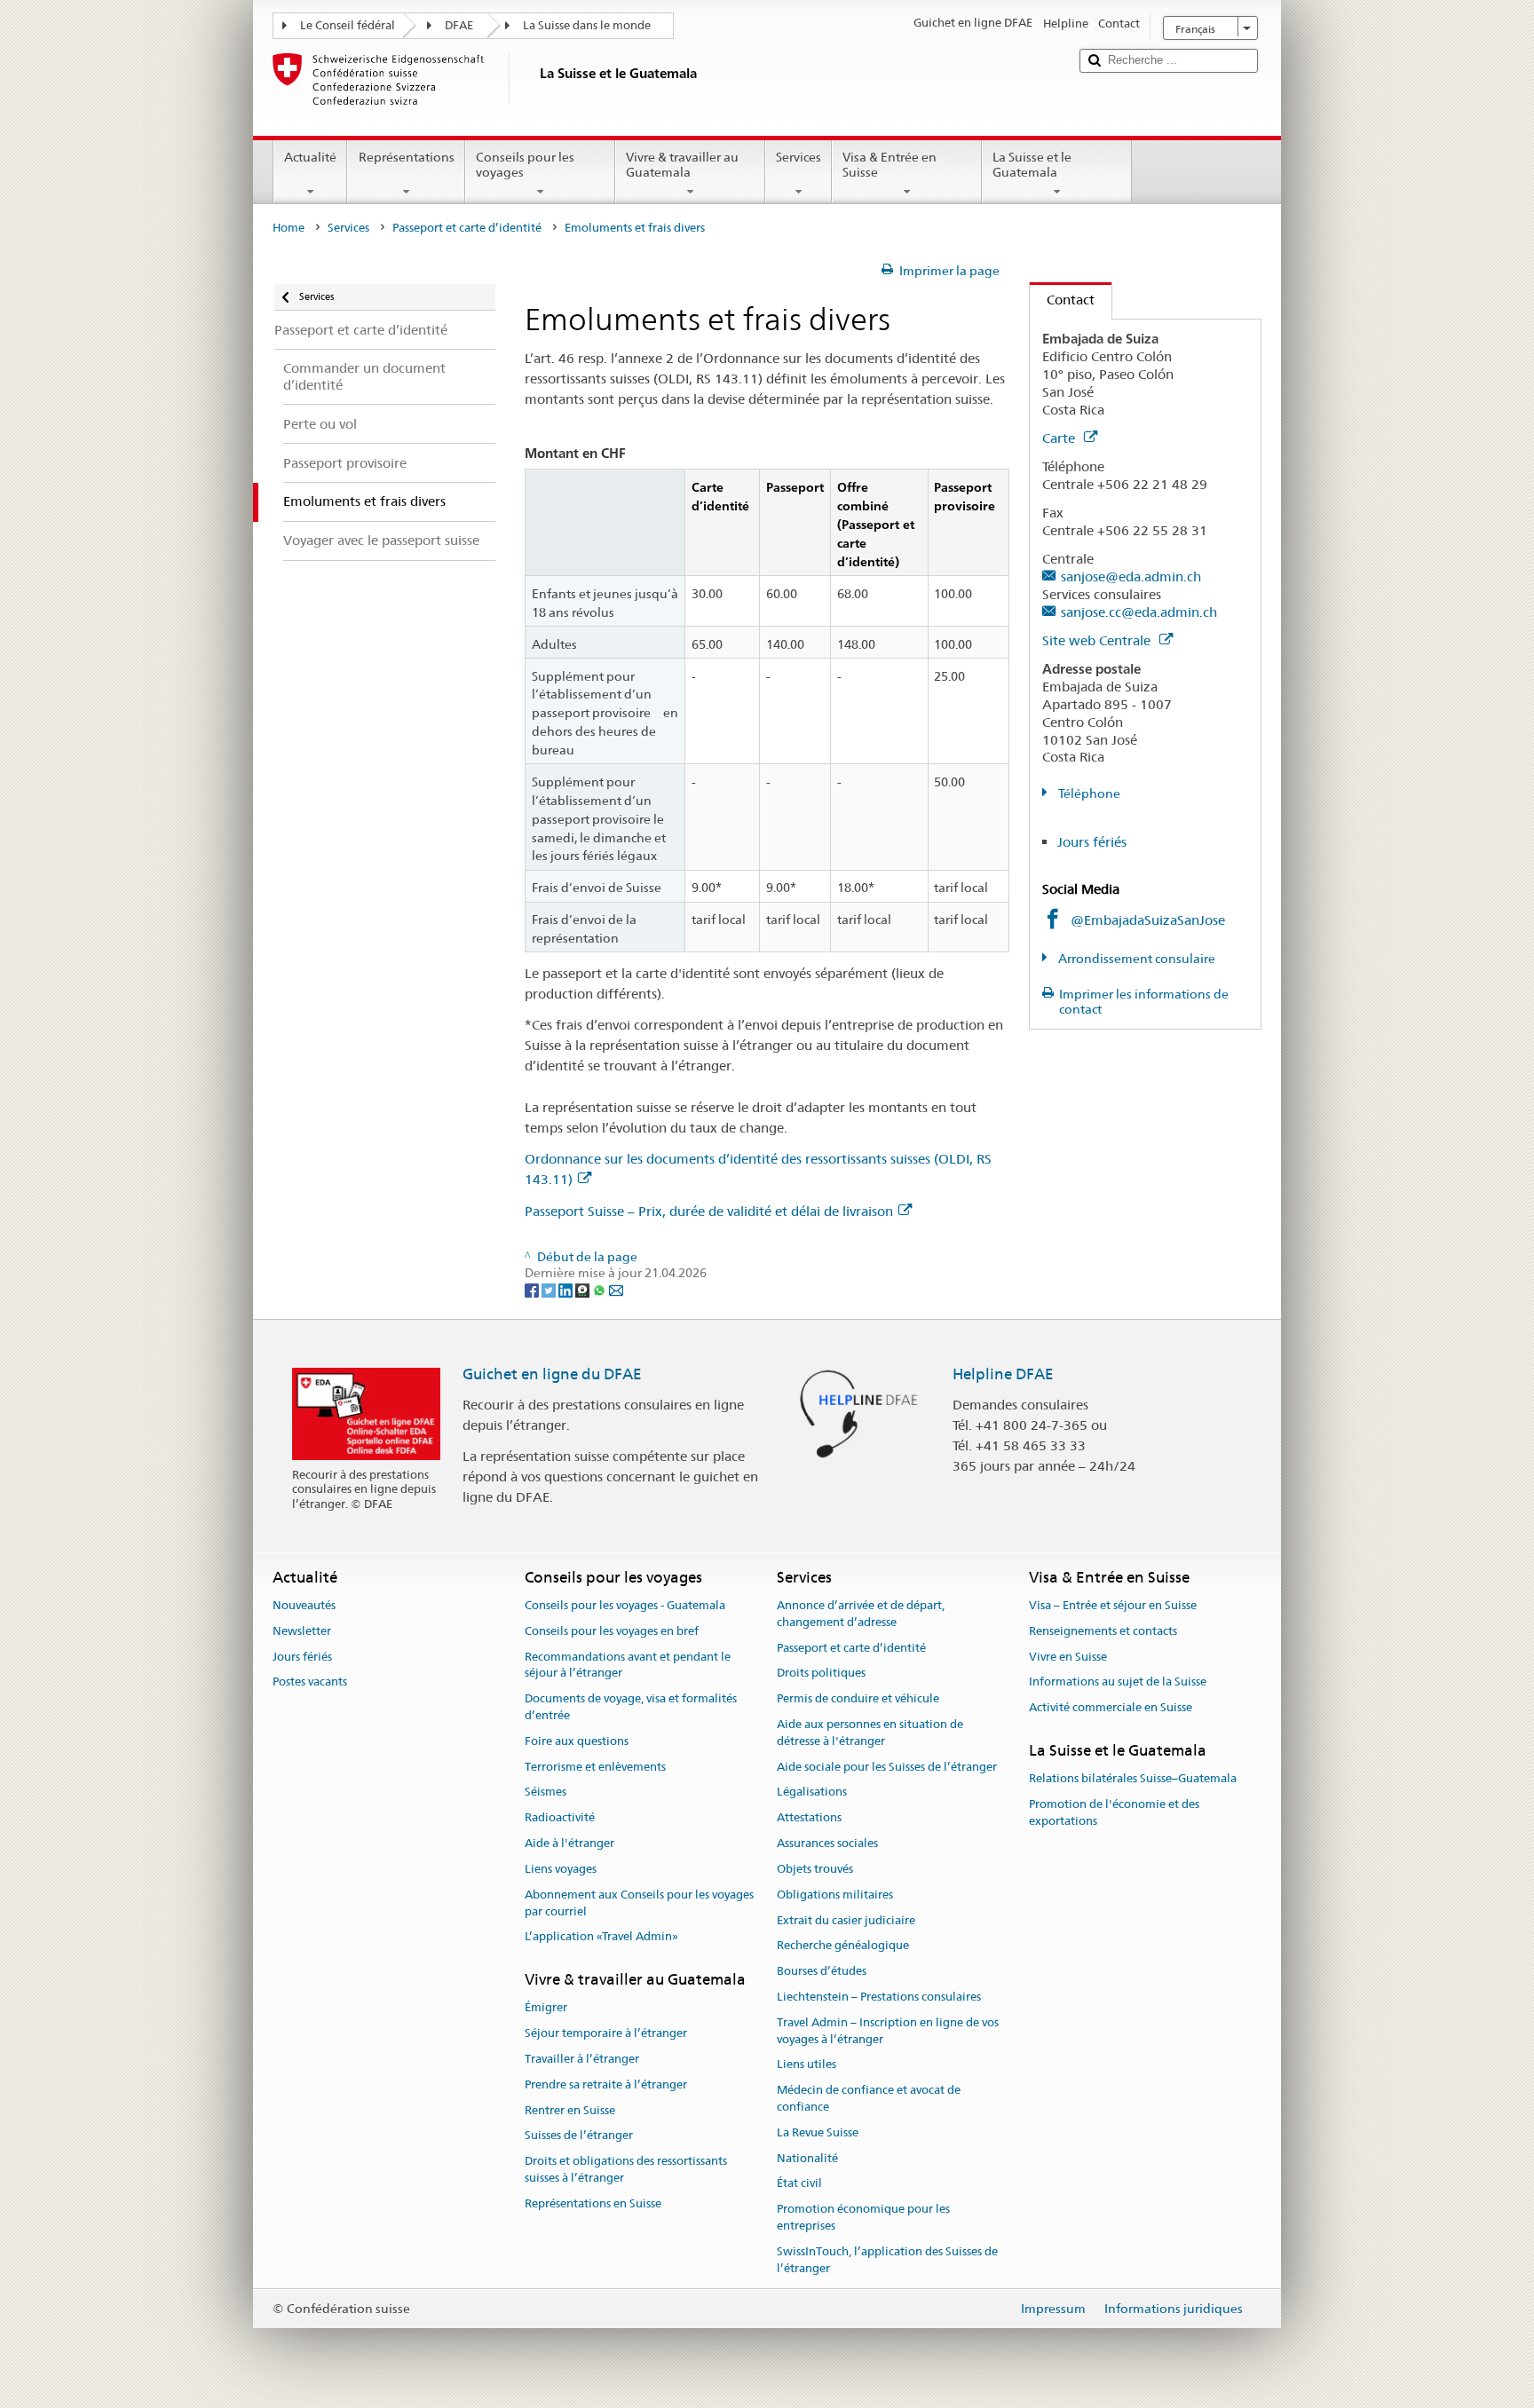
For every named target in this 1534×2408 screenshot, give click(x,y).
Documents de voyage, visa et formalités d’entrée (631, 1708)
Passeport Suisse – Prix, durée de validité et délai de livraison (709, 1211)
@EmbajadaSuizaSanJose (1148, 920)
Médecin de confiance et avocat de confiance (869, 2098)
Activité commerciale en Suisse (1111, 1708)
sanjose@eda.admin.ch (1131, 576)
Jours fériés (1092, 842)
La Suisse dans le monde (587, 25)
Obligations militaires (835, 1895)
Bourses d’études (822, 1971)
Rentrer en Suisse (570, 2110)
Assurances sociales (827, 1843)
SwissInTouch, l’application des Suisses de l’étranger (887, 2260)
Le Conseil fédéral (348, 25)
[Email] (616, 1290)
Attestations (809, 1818)
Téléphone (1088, 793)
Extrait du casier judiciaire (846, 1920)
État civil (799, 2184)
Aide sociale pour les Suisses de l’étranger (887, 1767)
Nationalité (807, 2158)
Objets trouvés (815, 1869)
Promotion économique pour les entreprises (863, 2218)
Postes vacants (310, 1682)
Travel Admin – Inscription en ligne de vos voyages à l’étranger (888, 2031)
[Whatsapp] (601, 1290)
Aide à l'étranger (569, 1843)
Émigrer (546, 2008)
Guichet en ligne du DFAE (552, 1374)
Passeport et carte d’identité (467, 228)
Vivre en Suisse (1068, 1657)
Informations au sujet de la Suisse (1118, 1682)
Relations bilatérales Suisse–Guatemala (1133, 1779)
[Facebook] (533, 1290)
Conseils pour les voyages (525, 165)
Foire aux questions (577, 1741)
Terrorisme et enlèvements (595, 1767)
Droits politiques (821, 1674)
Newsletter (302, 1631)
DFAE (459, 25)
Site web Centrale (1098, 640)
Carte (1060, 438)
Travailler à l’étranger (582, 2059)
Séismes (546, 1792)
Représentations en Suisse (593, 2203)
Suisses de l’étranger (579, 2136)
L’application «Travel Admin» (601, 1937)
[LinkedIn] (567, 1290)
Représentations (407, 157)
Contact (1062, 300)
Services (799, 157)
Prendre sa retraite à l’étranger (606, 2084)
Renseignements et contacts (1103, 1631)
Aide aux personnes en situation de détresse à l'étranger (870, 1733)
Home (289, 228)
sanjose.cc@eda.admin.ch (1139, 612)
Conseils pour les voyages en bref (612, 1631)
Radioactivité (560, 1818)
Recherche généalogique (843, 1946)
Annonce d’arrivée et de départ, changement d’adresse (861, 1614)
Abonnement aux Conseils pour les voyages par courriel (639, 1903)
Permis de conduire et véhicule (858, 1699)
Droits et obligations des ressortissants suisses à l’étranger (626, 2170)
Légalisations (812, 1792)
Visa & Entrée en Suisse (890, 165)
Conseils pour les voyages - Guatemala (625, 1605)
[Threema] (584, 1290)
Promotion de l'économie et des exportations (1114, 1812)
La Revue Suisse (818, 2132)
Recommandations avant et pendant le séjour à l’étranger (628, 1665)
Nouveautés (304, 1605)
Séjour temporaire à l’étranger (606, 2033)
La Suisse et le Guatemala (1032, 165)
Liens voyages (561, 1869)
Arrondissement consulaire (1135, 959)
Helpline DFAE (1003, 1374)
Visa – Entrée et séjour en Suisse (1113, 1605)
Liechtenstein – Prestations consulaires (879, 1997)
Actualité (310, 157)
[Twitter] (550, 1290)
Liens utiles (807, 2065)
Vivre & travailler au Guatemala (682, 165)
